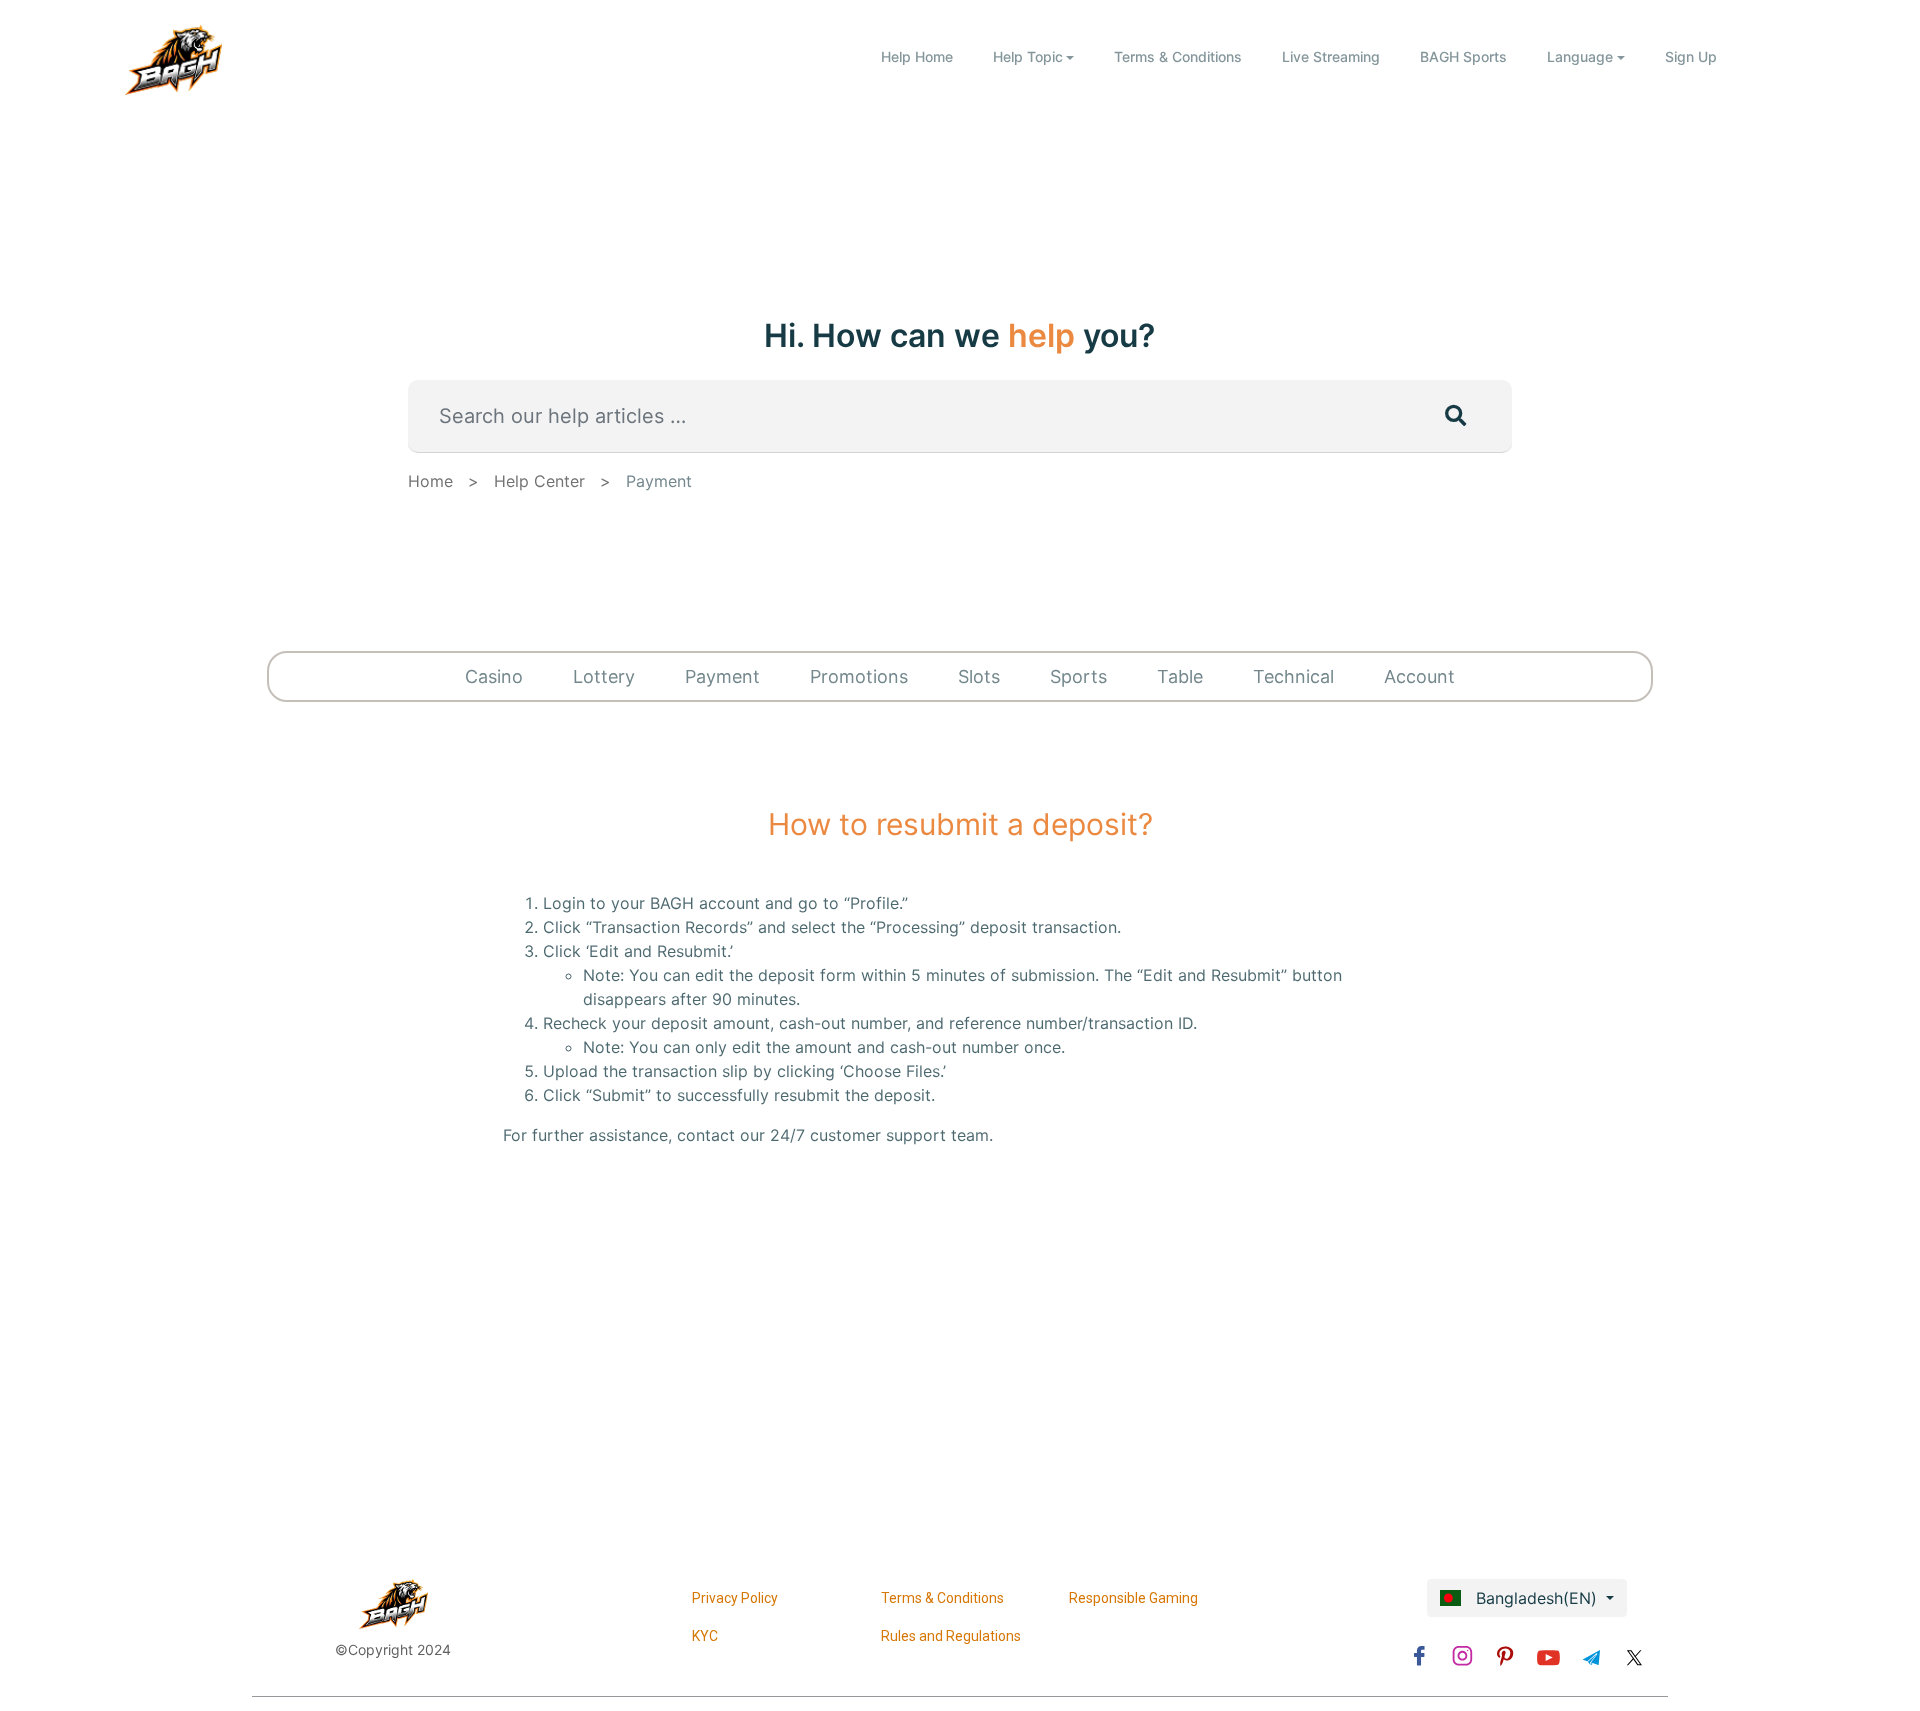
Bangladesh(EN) (1534, 1598)
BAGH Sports (1463, 56)
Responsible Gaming (1133, 1598)
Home (430, 481)
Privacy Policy (735, 1598)
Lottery (604, 676)
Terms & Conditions (1178, 56)
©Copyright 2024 (393, 1649)
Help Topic (1028, 56)
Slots (979, 676)
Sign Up (1691, 56)
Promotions (859, 676)
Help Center (539, 481)
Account (1419, 676)
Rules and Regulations (951, 1636)
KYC (705, 1636)
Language (1580, 56)
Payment (659, 481)
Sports (1078, 676)
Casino (494, 676)
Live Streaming (1331, 56)
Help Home (917, 56)
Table (1180, 676)
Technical (1293, 676)
